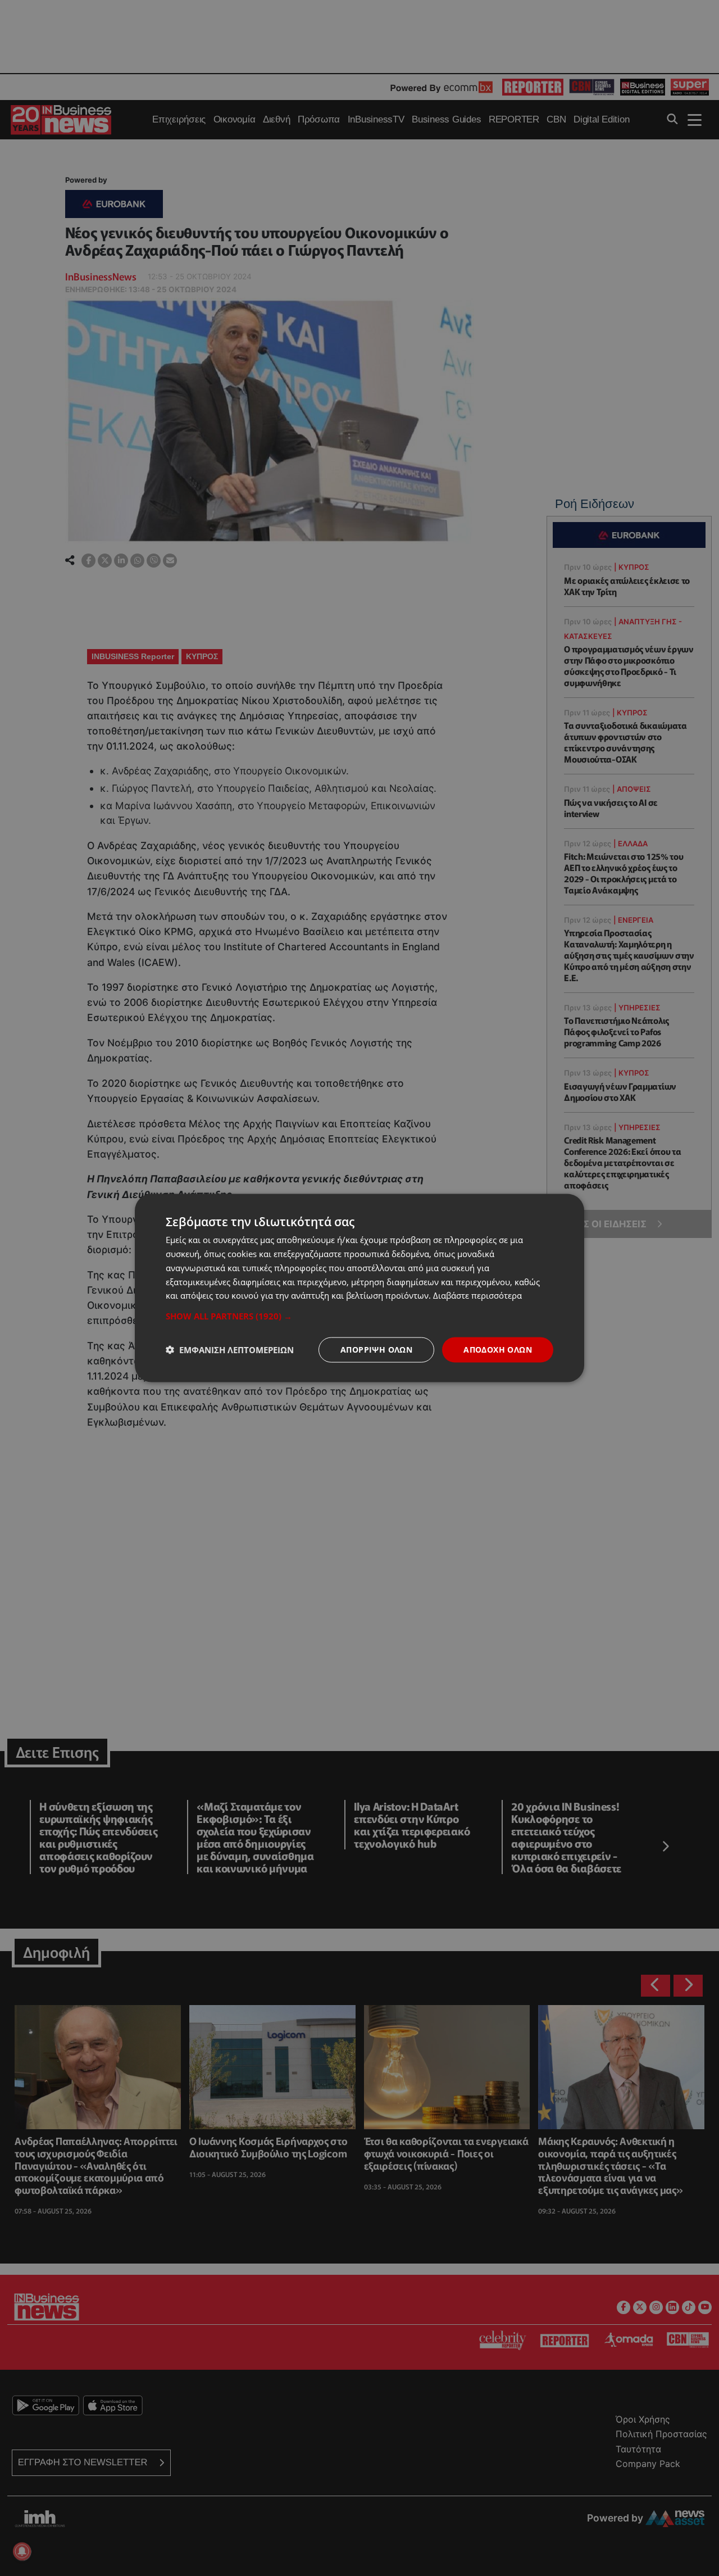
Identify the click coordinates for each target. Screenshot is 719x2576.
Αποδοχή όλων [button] (498, 1350)
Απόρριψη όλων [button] (376, 1350)
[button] (359, 1316)
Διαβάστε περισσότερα (477, 1295)
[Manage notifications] (22, 2551)
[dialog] (359, 1288)
